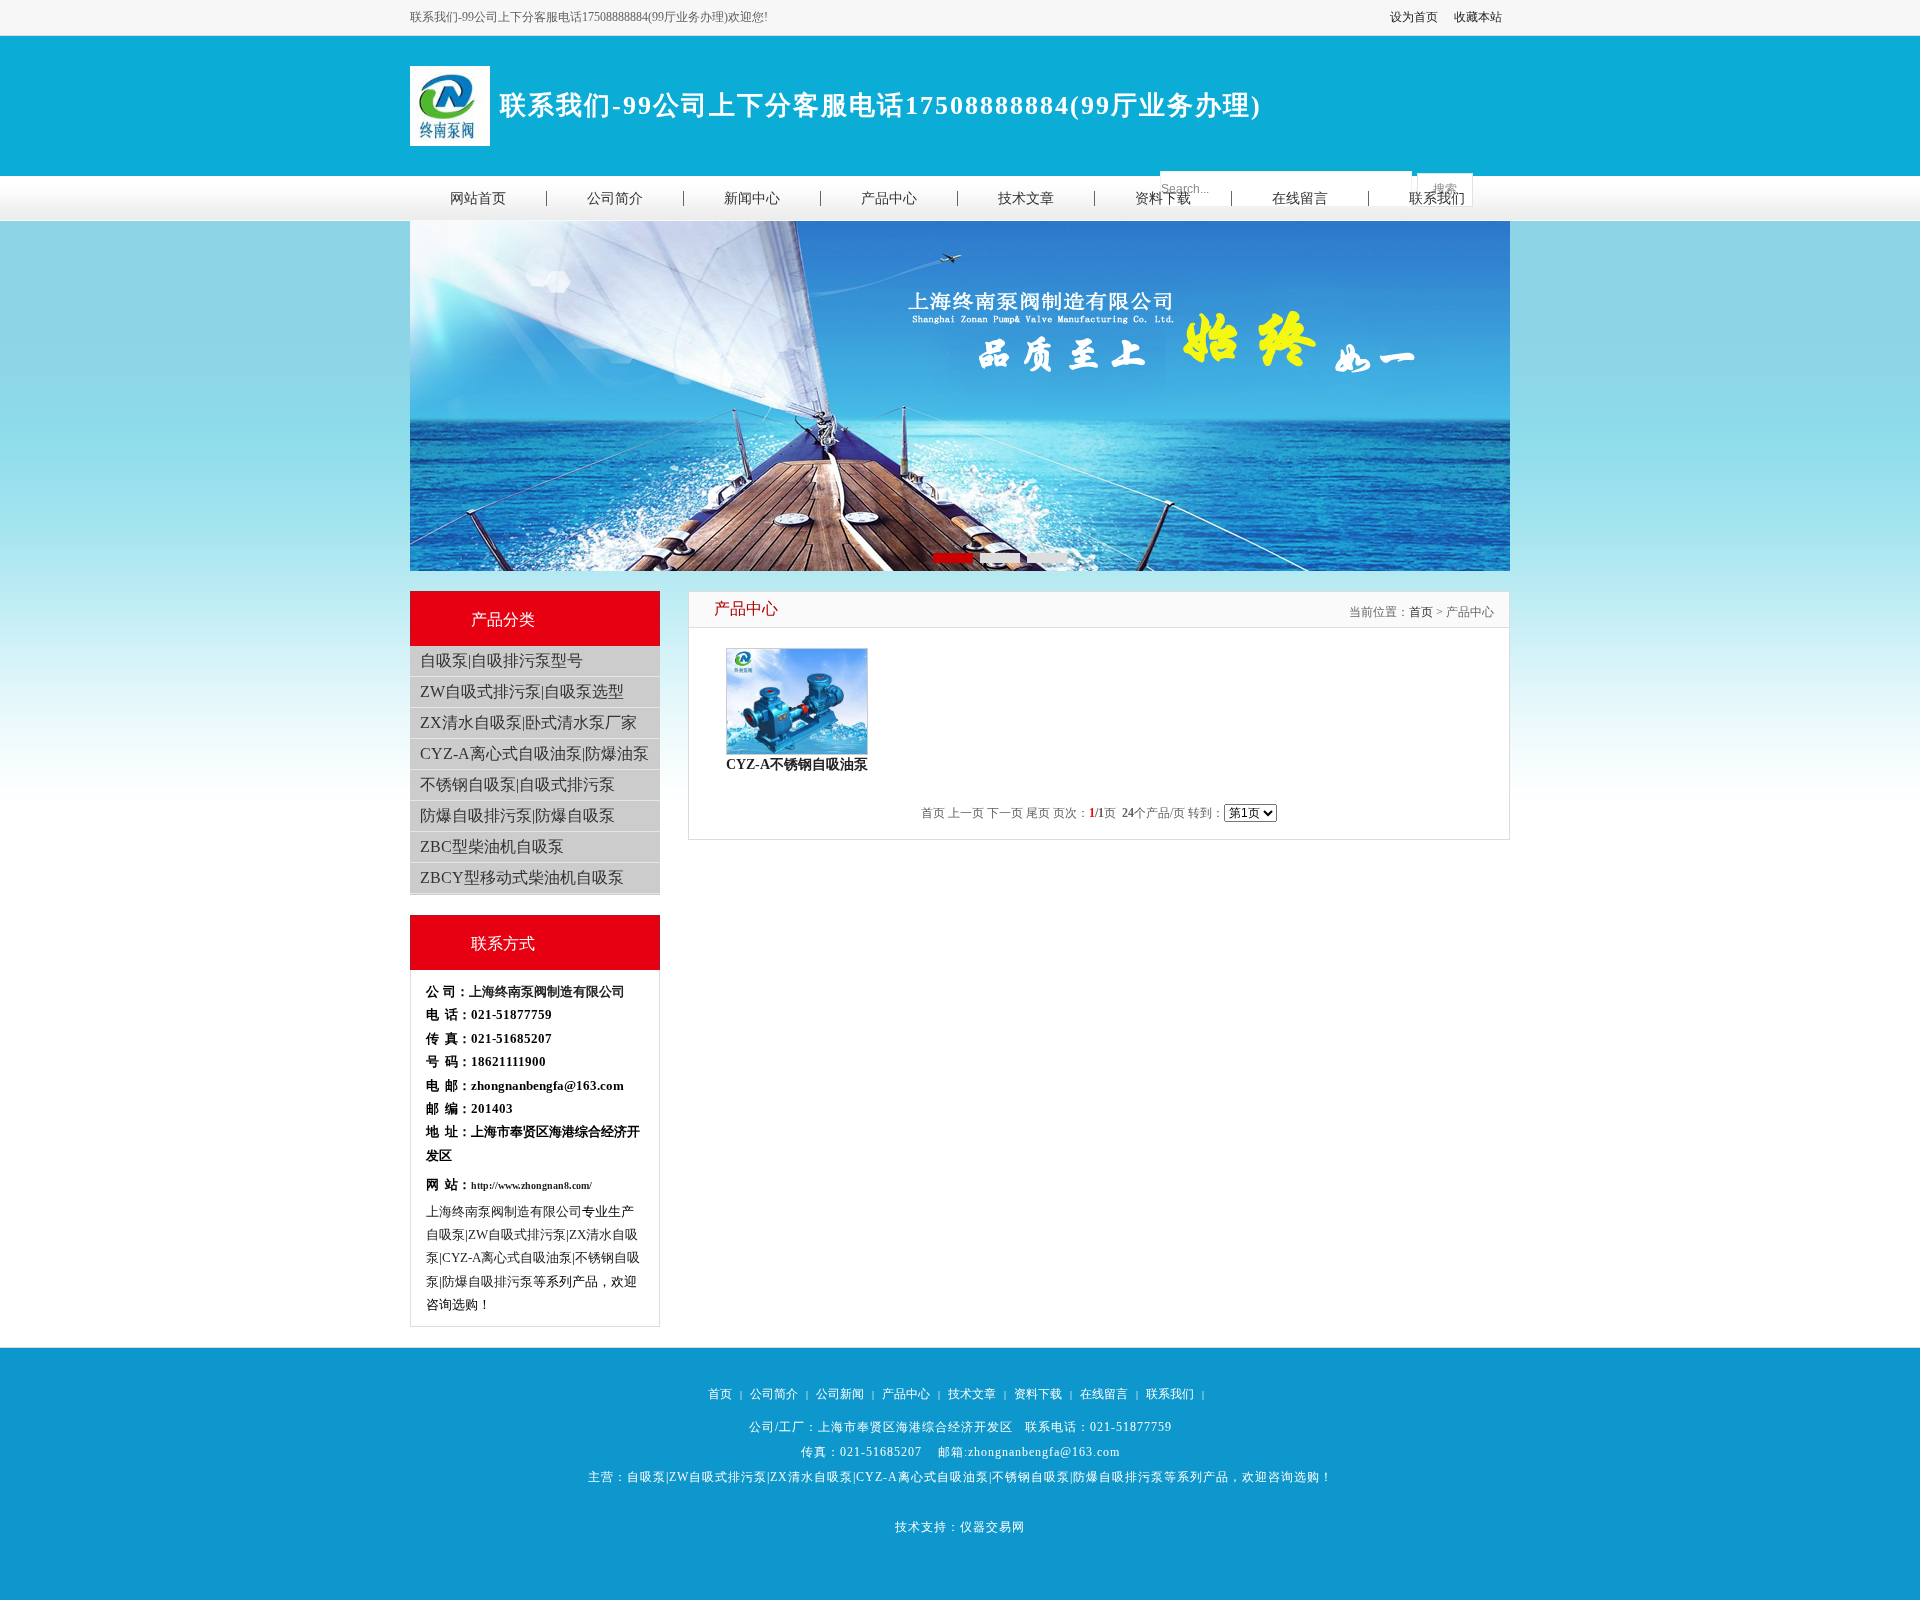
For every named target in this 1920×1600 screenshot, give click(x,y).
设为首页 (1414, 17)
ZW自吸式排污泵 (718, 1477)
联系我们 (1170, 1394)
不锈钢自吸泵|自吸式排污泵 (517, 784)
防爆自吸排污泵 (1118, 1477)
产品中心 (906, 1394)
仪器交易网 (992, 1527)
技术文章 (972, 1394)
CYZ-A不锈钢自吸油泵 (797, 764)
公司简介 (774, 1394)
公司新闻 (840, 1394)
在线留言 (1104, 1394)
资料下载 (1038, 1394)
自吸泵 (646, 1477)
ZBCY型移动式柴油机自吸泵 (522, 877)
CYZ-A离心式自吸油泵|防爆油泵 (534, 753)
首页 (1421, 612)
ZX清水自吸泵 (811, 1477)
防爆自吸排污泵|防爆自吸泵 (517, 815)
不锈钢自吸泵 (1031, 1477)
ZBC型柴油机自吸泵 (492, 846)
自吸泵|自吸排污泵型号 (501, 660)
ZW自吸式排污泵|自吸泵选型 (522, 691)
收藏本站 (1478, 17)
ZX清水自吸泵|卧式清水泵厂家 (528, 722)
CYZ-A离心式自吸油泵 (922, 1477)
